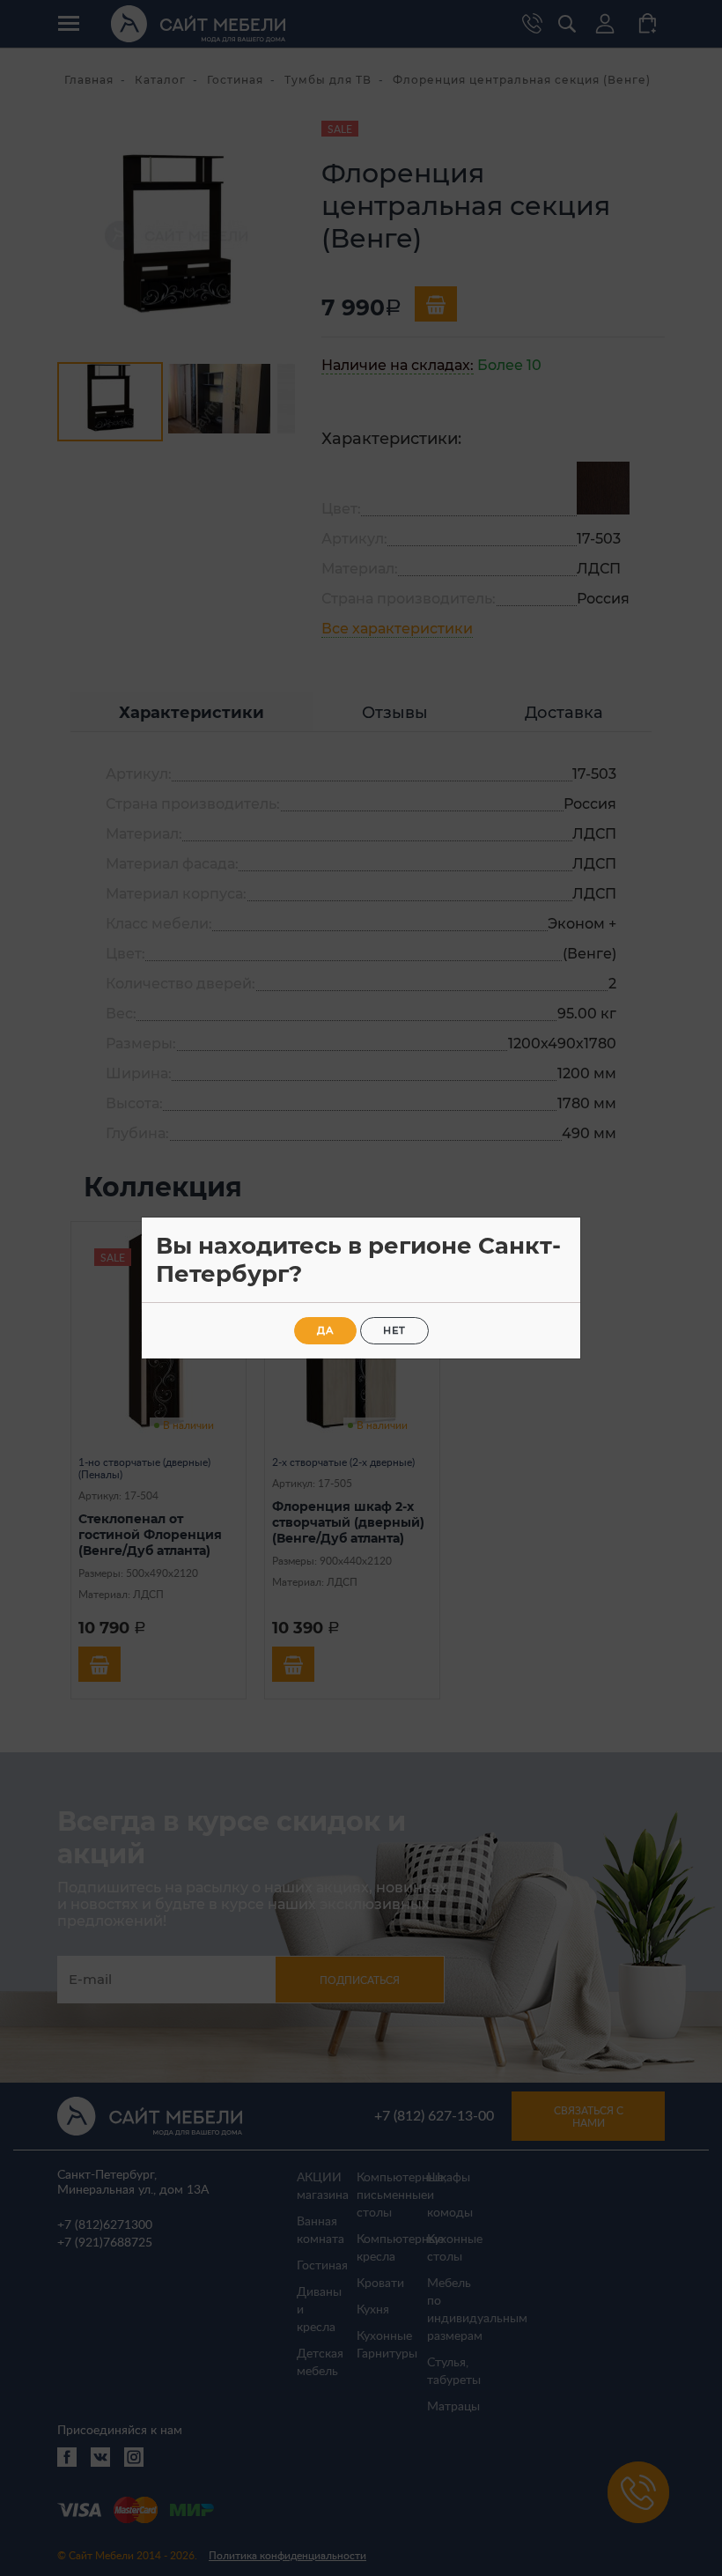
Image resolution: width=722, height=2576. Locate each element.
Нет (394, 1330)
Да (325, 1330)
